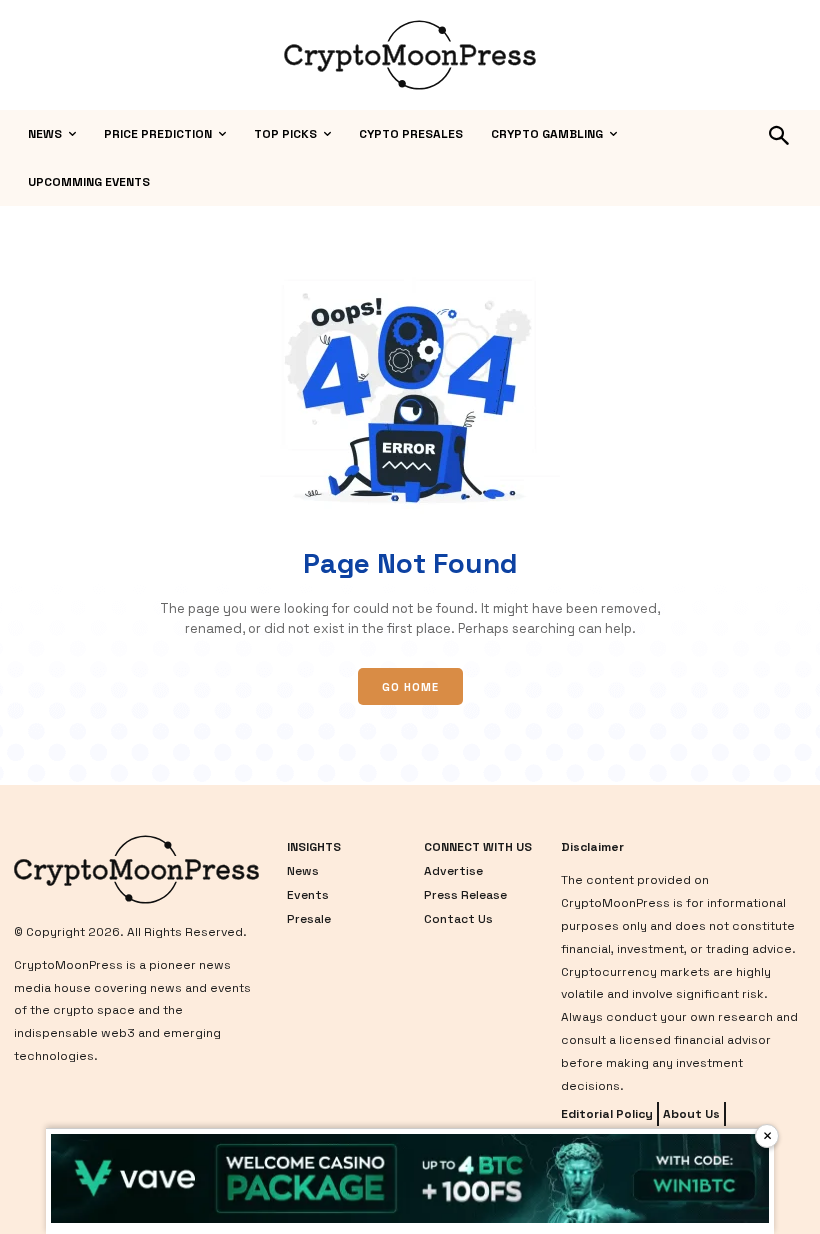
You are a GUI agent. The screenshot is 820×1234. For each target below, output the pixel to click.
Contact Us (458, 919)
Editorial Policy (607, 1114)
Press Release (465, 895)
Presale (309, 919)
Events (308, 895)
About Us (691, 1114)
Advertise (453, 871)
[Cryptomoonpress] (410, 55)
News (303, 871)
